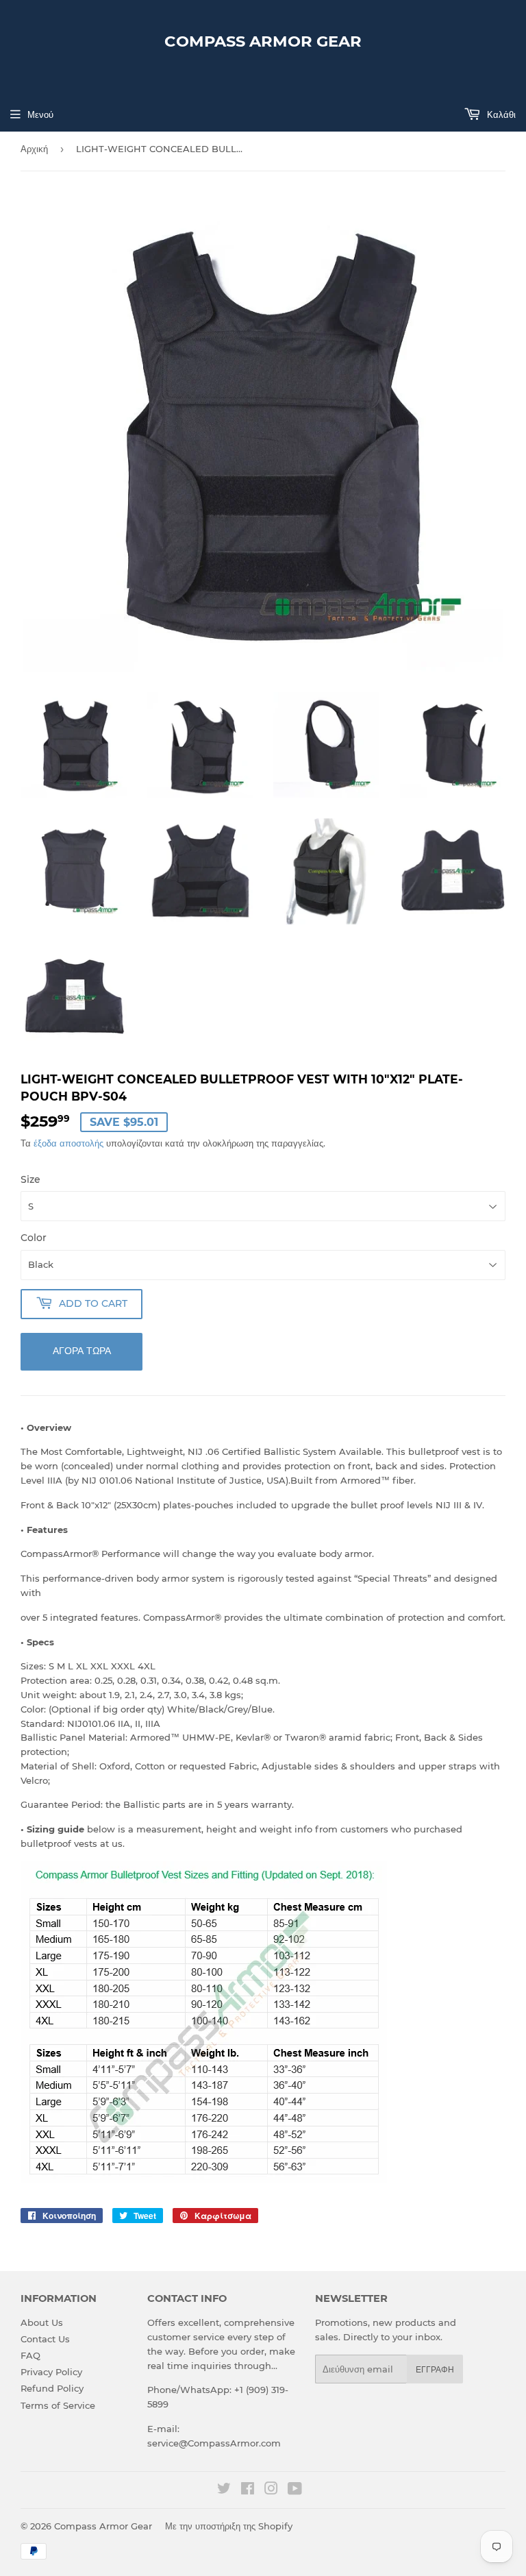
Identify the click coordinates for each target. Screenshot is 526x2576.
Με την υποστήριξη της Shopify (229, 2526)
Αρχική (34, 149)
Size (30, 1179)
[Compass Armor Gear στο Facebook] (248, 2490)
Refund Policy (52, 2388)
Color (34, 1238)
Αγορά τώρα (82, 1351)
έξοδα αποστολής (68, 1143)
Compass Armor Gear (263, 41)
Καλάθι (500, 114)
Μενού (40, 114)
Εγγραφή (435, 2369)
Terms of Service (58, 2405)
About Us (42, 2322)
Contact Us (45, 2339)
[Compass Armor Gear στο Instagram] (271, 2490)
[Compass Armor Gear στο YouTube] (295, 2490)
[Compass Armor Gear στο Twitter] (224, 2490)
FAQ (30, 2355)
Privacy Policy (51, 2372)
